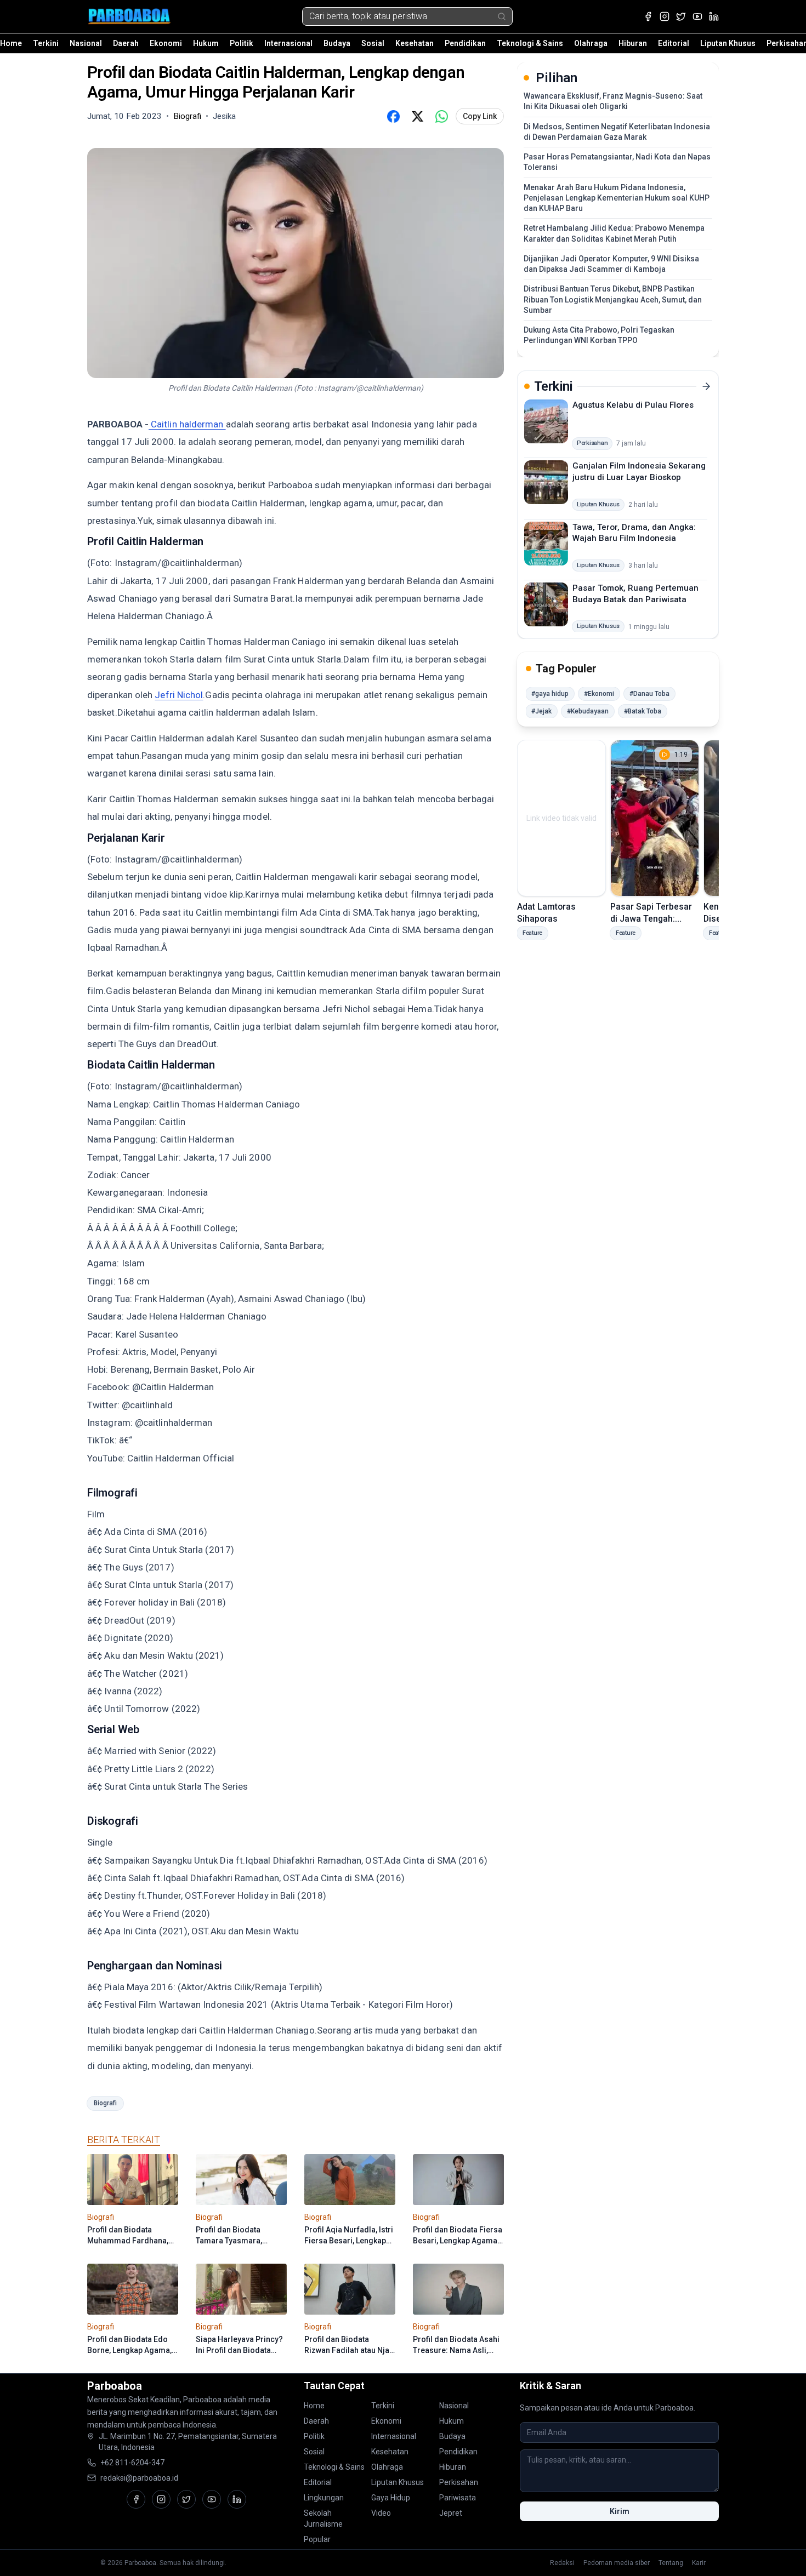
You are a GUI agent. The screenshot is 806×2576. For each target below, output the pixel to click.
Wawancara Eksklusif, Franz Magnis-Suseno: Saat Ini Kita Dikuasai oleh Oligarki (613, 101)
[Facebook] (648, 16)
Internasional (288, 43)
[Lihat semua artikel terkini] (706, 386)
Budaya (337, 43)
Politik (242, 43)
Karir (699, 2563)
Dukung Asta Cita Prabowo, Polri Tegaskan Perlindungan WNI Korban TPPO (599, 335)
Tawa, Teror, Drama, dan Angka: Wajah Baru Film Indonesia (634, 532)
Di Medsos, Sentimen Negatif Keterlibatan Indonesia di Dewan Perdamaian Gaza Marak (617, 132)
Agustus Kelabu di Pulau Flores (633, 405)
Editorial (674, 43)
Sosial (373, 43)
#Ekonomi (599, 694)
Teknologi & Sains (530, 43)
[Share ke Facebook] (393, 116)
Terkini (46, 43)
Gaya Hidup (391, 2498)
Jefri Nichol (179, 695)
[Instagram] (665, 16)
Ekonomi (166, 43)
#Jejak (541, 711)
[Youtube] (697, 16)
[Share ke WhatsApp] (441, 116)
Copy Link (480, 116)
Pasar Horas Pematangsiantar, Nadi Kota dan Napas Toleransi (617, 162)
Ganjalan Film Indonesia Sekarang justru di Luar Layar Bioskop (639, 472)
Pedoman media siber (617, 2563)
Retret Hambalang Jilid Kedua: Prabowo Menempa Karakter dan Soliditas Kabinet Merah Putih (614, 233)
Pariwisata (458, 2498)
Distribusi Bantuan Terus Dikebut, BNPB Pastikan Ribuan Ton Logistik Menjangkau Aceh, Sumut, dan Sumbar (613, 299)
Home (11, 43)
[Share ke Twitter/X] (417, 116)
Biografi (105, 2103)
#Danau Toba (649, 694)
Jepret (451, 2513)
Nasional (86, 43)
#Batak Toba (643, 711)
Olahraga (591, 43)
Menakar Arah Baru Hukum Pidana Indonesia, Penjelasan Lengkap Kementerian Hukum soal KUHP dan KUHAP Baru (617, 198)
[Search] (502, 16)
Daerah (126, 43)
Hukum (206, 43)
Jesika (224, 116)
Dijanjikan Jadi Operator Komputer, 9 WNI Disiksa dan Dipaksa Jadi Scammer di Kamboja (611, 264)
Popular (317, 2539)
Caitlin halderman (187, 424)
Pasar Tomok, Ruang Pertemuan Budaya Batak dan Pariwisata (635, 594)
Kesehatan (415, 43)
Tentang (671, 2563)
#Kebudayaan (588, 711)
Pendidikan (465, 43)
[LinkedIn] (714, 16)
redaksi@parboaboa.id (139, 2478)
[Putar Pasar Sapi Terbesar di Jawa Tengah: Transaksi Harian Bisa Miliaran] (655, 818)
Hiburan (633, 43)
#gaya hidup (550, 694)
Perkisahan (459, 2482)
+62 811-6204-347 (132, 2463)
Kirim (620, 2511)
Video (381, 2513)
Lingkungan (324, 2498)
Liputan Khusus (728, 43)
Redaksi (562, 2563)
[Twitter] (681, 16)
